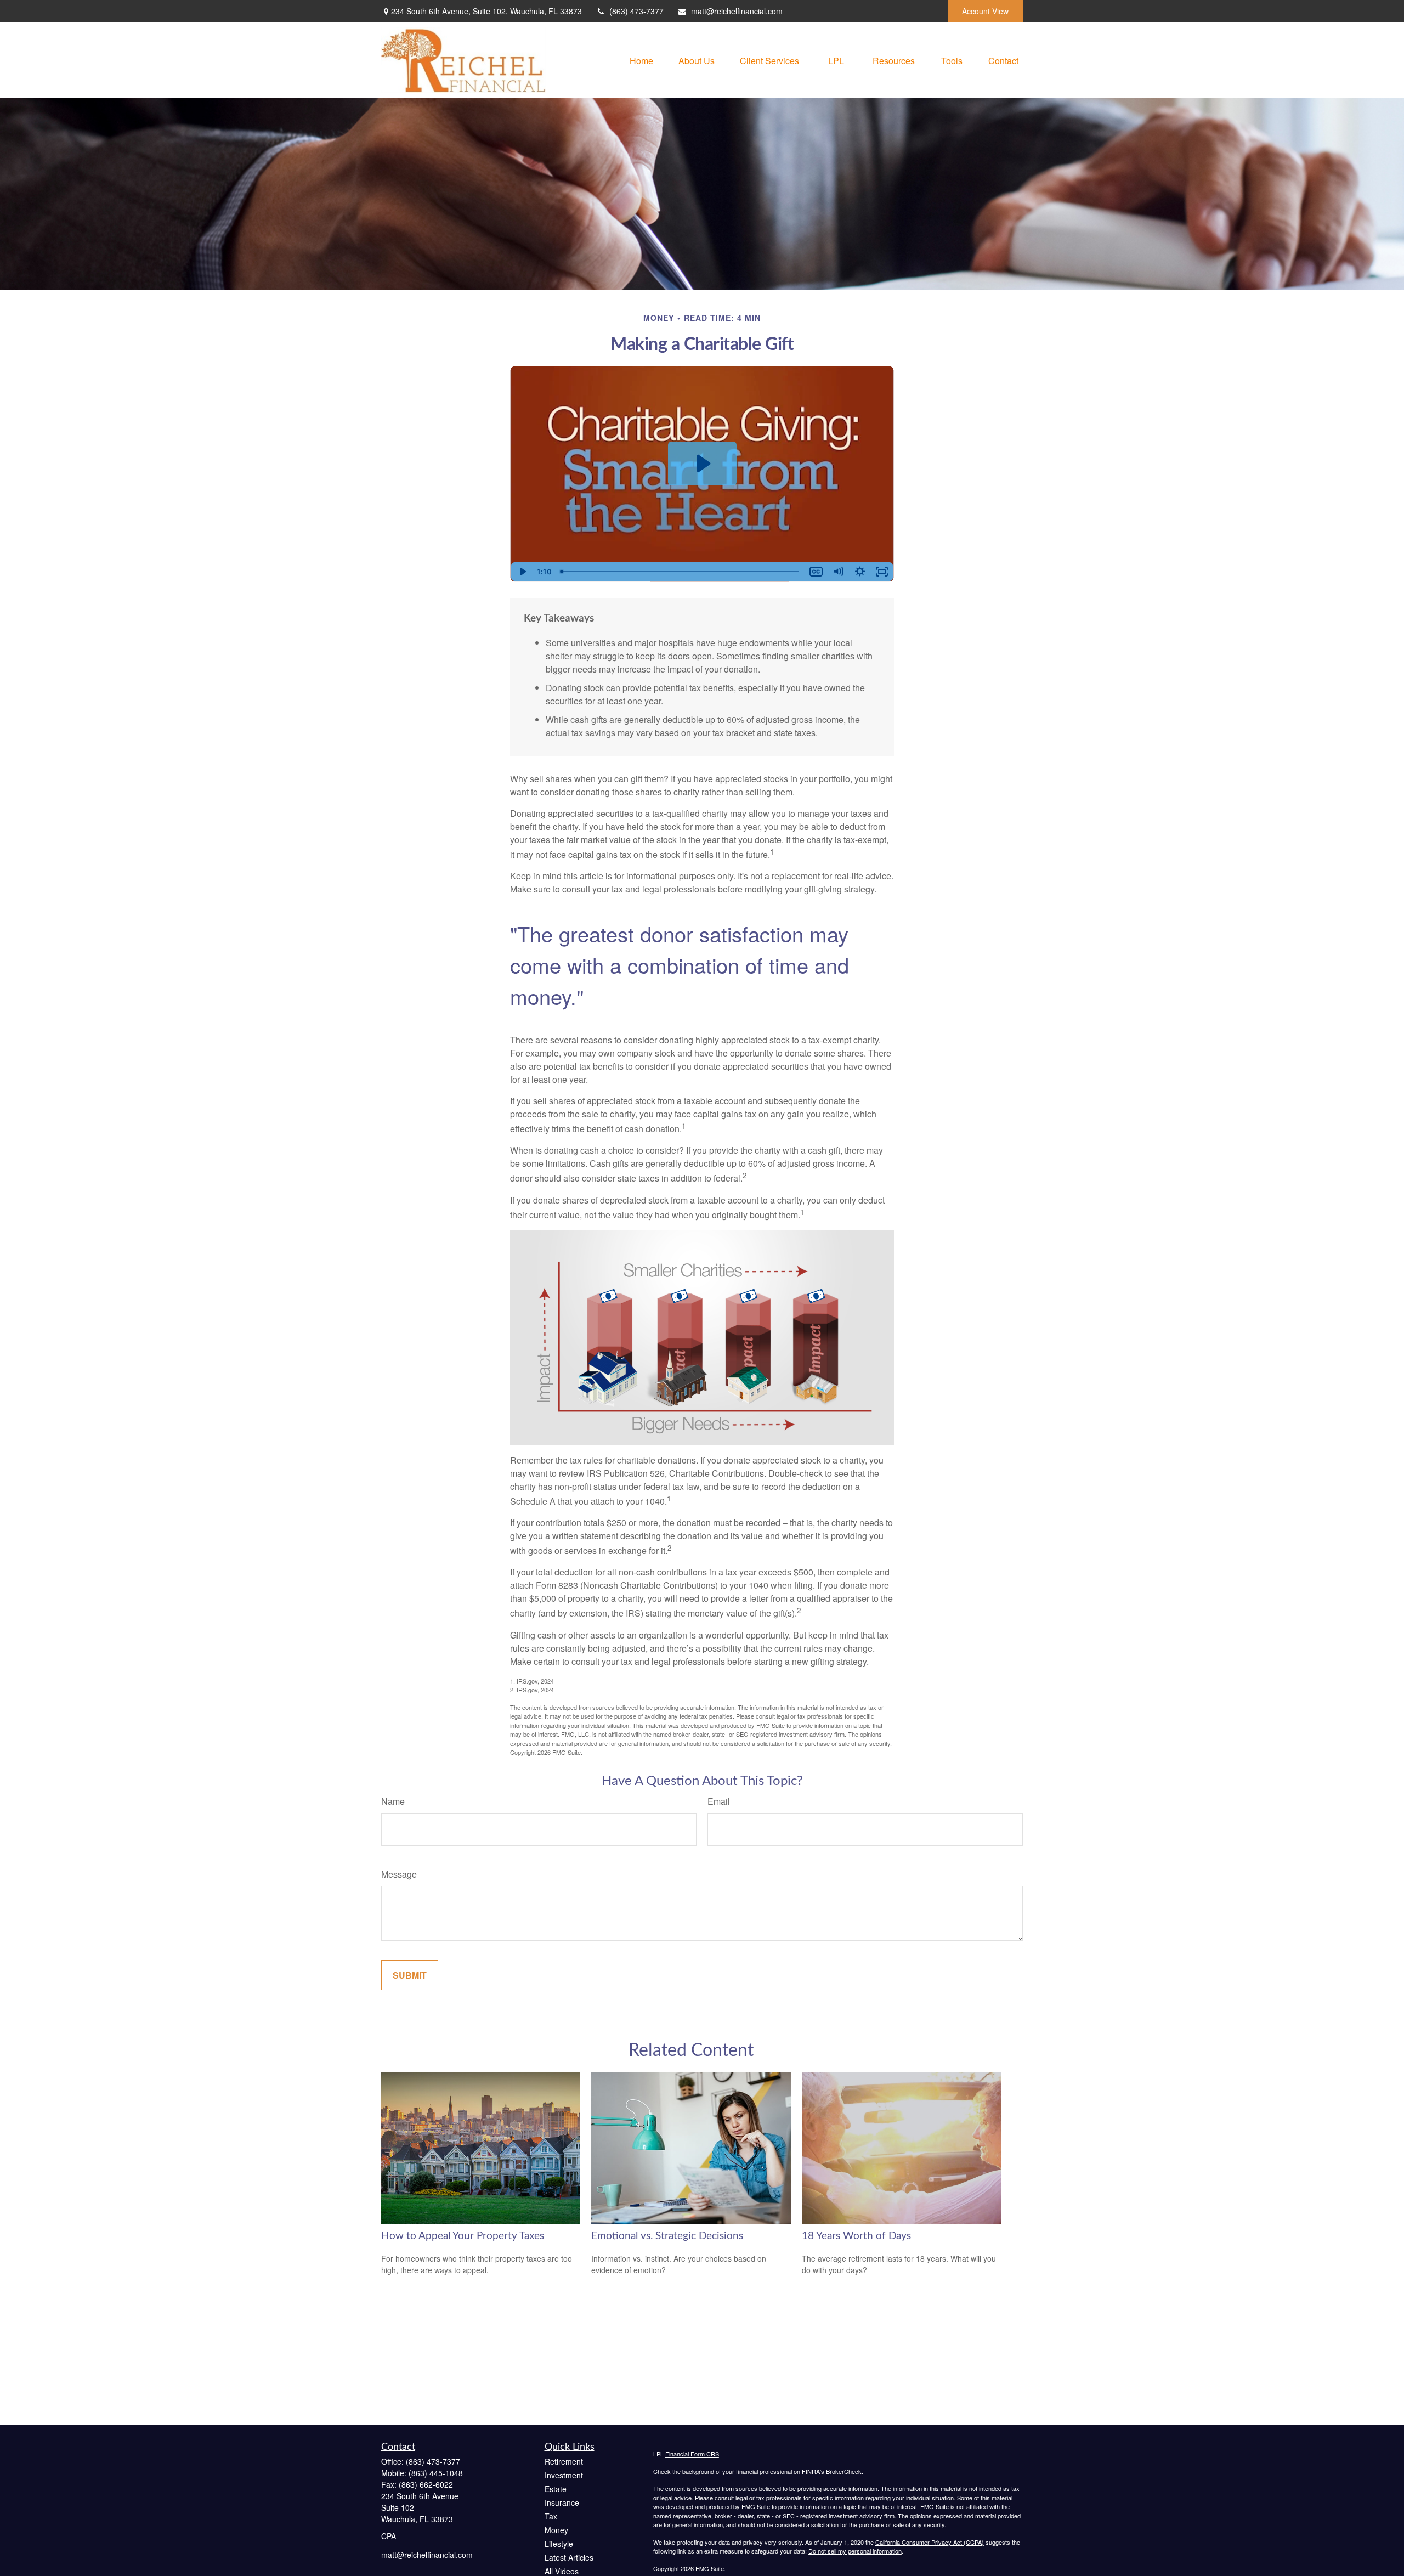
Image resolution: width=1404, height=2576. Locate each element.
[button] (641, 60)
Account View (985, 11)
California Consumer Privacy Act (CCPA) (930, 2542)
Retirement (564, 2461)
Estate (556, 2489)
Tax (551, 2516)
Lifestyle (559, 2544)
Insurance (562, 2502)
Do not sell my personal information (855, 2551)
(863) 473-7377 (636, 11)
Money (556, 2530)
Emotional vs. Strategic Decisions (667, 2236)
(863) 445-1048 (436, 2473)
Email (719, 1801)
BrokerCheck (844, 2471)
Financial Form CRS (692, 2454)
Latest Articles (569, 2557)
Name (393, 1801)
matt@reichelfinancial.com (737, 11)
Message (399, 1874)
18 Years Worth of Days (856, 2236)
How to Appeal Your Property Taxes (463, 2236)
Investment (564, 2475)
